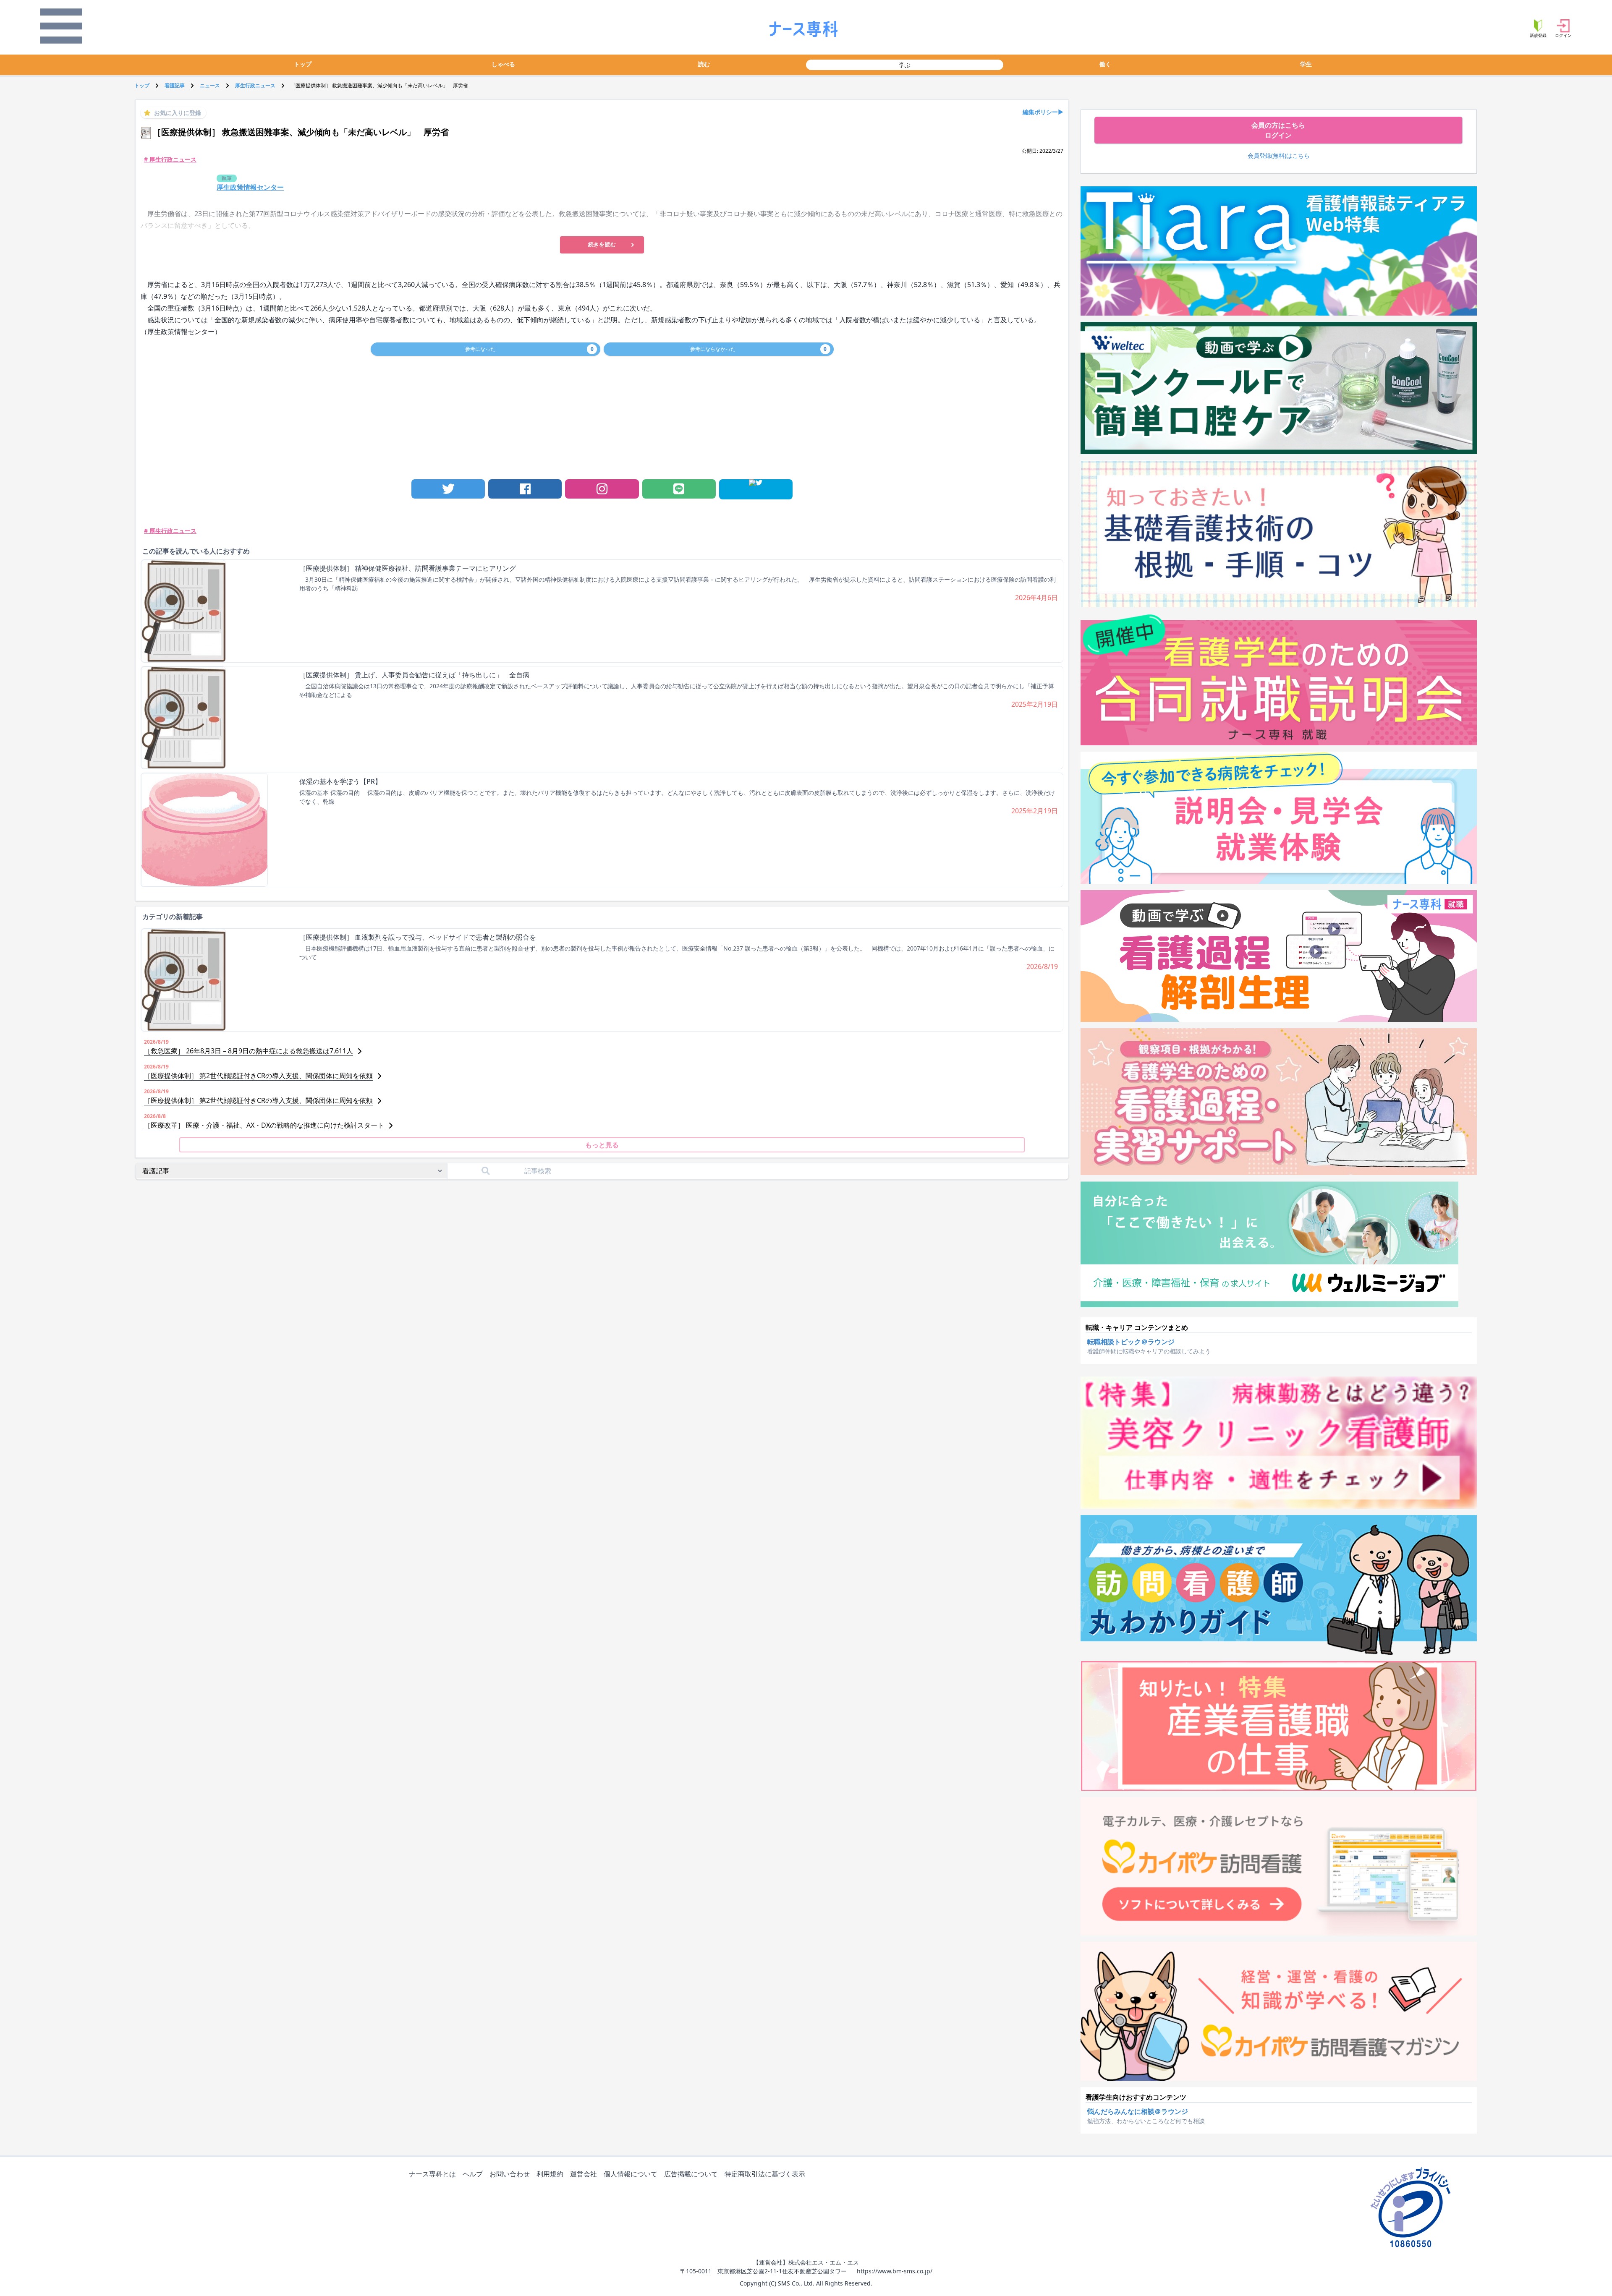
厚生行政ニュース (255, 85)
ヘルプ (473, 2174)
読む (704, 64)
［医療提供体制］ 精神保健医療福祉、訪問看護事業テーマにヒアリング (408, 568)
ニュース (210, 85)
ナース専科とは (432, 2174)
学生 (1306, 64)
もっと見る (602, 1145)
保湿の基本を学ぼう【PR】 (340, 781)
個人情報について (631, 2174)
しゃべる (503, 64)
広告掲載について (691, 2174)
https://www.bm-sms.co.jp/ (895, 2271)
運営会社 (584, 2174)
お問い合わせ (510, 2174)
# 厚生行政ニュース (170, 159)
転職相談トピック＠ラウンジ (1131, 1342)
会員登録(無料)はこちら (1279, 155)
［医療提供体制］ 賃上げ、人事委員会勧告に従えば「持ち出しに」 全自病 (414, 675)
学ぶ (905, 65)
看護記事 (175, 85)
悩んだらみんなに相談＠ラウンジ (1138, 2111)
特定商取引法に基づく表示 (765, 2174)
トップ (303, 64)
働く (1105, 64)
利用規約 (550, 2174)
